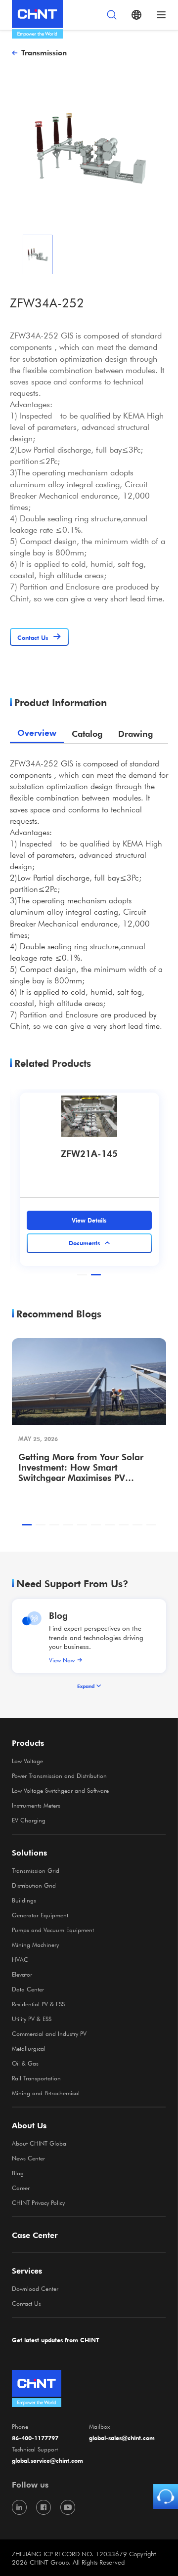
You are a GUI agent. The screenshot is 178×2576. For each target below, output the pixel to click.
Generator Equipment (40, 1915)
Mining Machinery (35, 1944)
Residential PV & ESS (38, 2004)
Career (21, 2188)
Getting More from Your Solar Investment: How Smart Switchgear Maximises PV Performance (81, 1467)
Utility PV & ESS (32, 2019)
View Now (62, 1660)
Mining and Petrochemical (46, 2093)
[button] (82, 1275)
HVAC (20, 1959)
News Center (28, 2158)
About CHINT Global (40, 2143)
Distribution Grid (34, 1885)
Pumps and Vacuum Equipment (53, 1930)
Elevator (22, 1974)
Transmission (44, 52)
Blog (58, 1615)
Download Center (35, 2288)
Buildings (24, 1900)
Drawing (135, 734)
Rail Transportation (36, 2078)
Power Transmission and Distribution (59, 1775)
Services (27, 2271)
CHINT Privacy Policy (38, 2202)
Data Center (28, 1989)
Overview (37, 733)
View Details (89, 1220)
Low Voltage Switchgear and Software (60, 1790)
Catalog (87, 734)
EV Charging (29, 1820)
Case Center (35, 2235)
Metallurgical (29, 2048)
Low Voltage (27, 1761)
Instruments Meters (36, 1805)
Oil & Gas (25, 2063)
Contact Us (26, 2303)
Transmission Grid (36, 1870)
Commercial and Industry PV (49, 2033)
